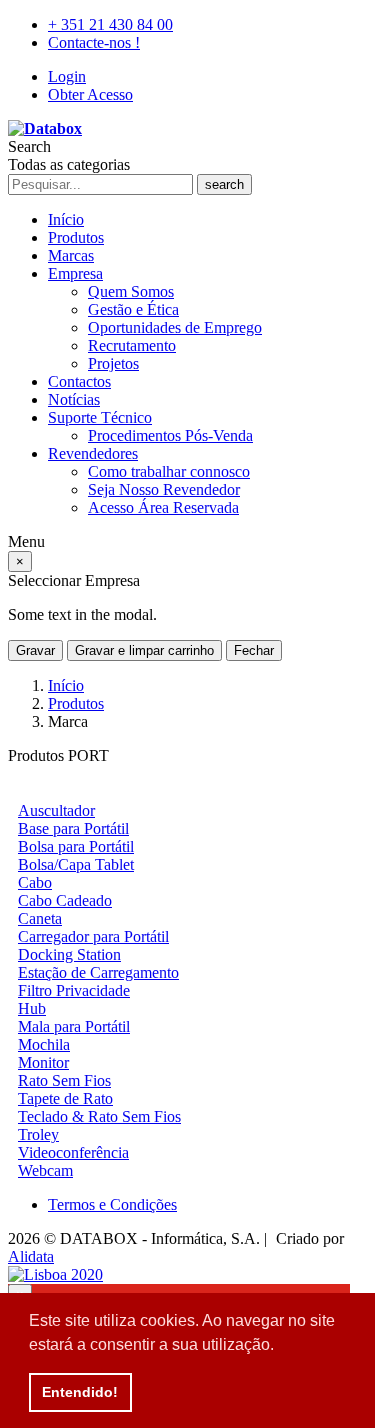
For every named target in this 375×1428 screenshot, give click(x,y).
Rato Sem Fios (64, 1080)
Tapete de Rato (65, 1098)
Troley (38, 1134)
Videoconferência (73, 1152)
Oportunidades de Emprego (175, 327)
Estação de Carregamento (98, 972)
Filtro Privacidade (74, 990)
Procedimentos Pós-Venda (170, 435)
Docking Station (69, 954)
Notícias (74, 399)
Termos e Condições (112, 1204)
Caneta (40, 918)
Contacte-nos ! (94, 42)
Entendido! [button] (80, 1392)
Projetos (113, 363)
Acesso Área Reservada (163, 507)
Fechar (254, 650)
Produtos (76, 237)
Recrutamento (132, 345)
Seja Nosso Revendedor (164, 489)
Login (67, 76)
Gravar (35, 650)
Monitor (43, 1062)
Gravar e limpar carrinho (144, 650)
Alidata (31, 1256)
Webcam (45, 1170)
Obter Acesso (90, 94)
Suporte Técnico (100, 417)
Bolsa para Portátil (76, 846)
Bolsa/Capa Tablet (76, 864)
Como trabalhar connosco (169, 471)
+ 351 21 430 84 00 (110, 24)
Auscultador (56, 810)
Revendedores (93, 453)
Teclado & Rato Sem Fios (99, 1116)
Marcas (71, 255)
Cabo (35, 882)
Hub (32, 1008)
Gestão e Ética (133, 309)
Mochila (44, 1044)
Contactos (79, 381)
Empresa (75, 273)
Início (66, 219)
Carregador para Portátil (93, 936)
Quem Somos (131, 291)
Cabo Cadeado (65, 900)
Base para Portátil (73, 828)
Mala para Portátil (74, 1026)
